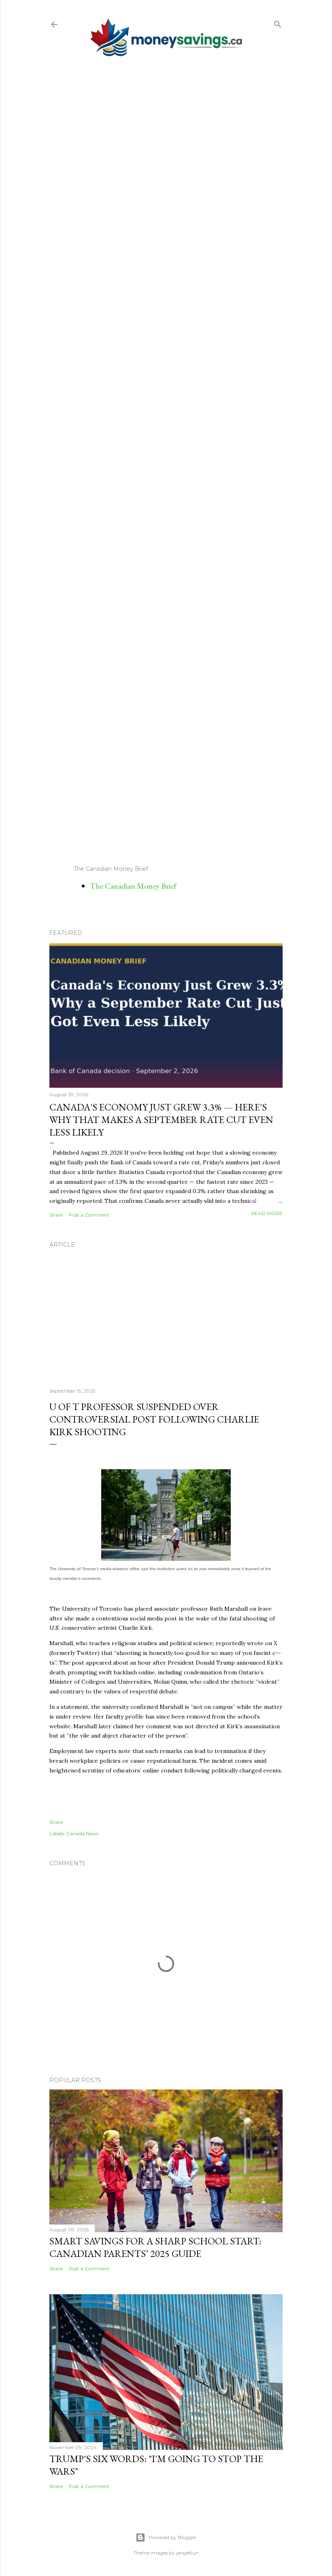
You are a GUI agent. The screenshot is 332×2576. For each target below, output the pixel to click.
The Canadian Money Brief (133, 886)
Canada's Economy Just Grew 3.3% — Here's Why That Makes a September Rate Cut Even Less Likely (161, 1120)
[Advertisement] (166, 461)
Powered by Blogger (172, 2537)
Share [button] (56, 1215)
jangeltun (187, 2553)
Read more (267, 1213)
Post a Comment (89, 1215)
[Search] (278, 23)
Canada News (82, 1833)
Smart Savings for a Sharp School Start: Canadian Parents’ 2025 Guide (155, 2247)
